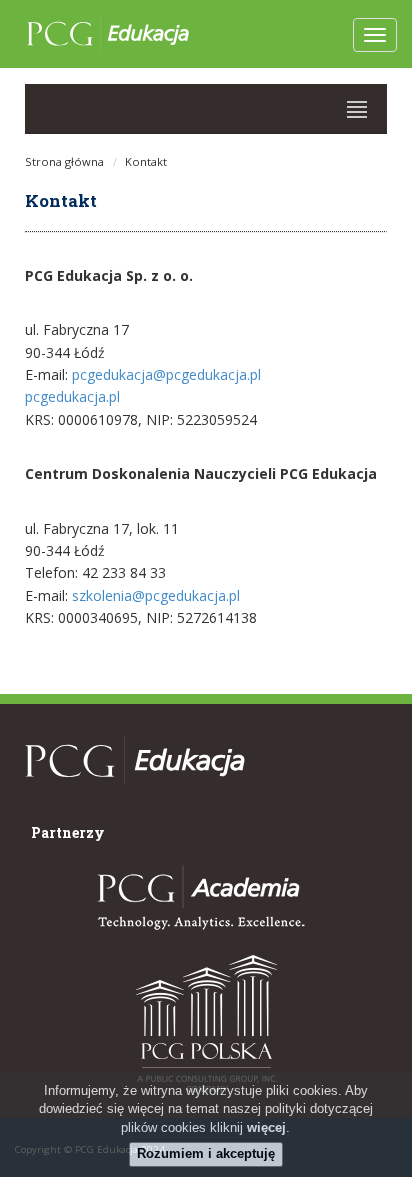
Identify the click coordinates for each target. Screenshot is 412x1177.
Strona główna (64, 161)
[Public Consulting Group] (206, 1022)
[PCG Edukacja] (135, 794)
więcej (266, 1127)
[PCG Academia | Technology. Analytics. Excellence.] (198, 898)
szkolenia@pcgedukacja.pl (156, 595)
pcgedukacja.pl (72, 396)
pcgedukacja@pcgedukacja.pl (166, 374)
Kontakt (146, 161)
